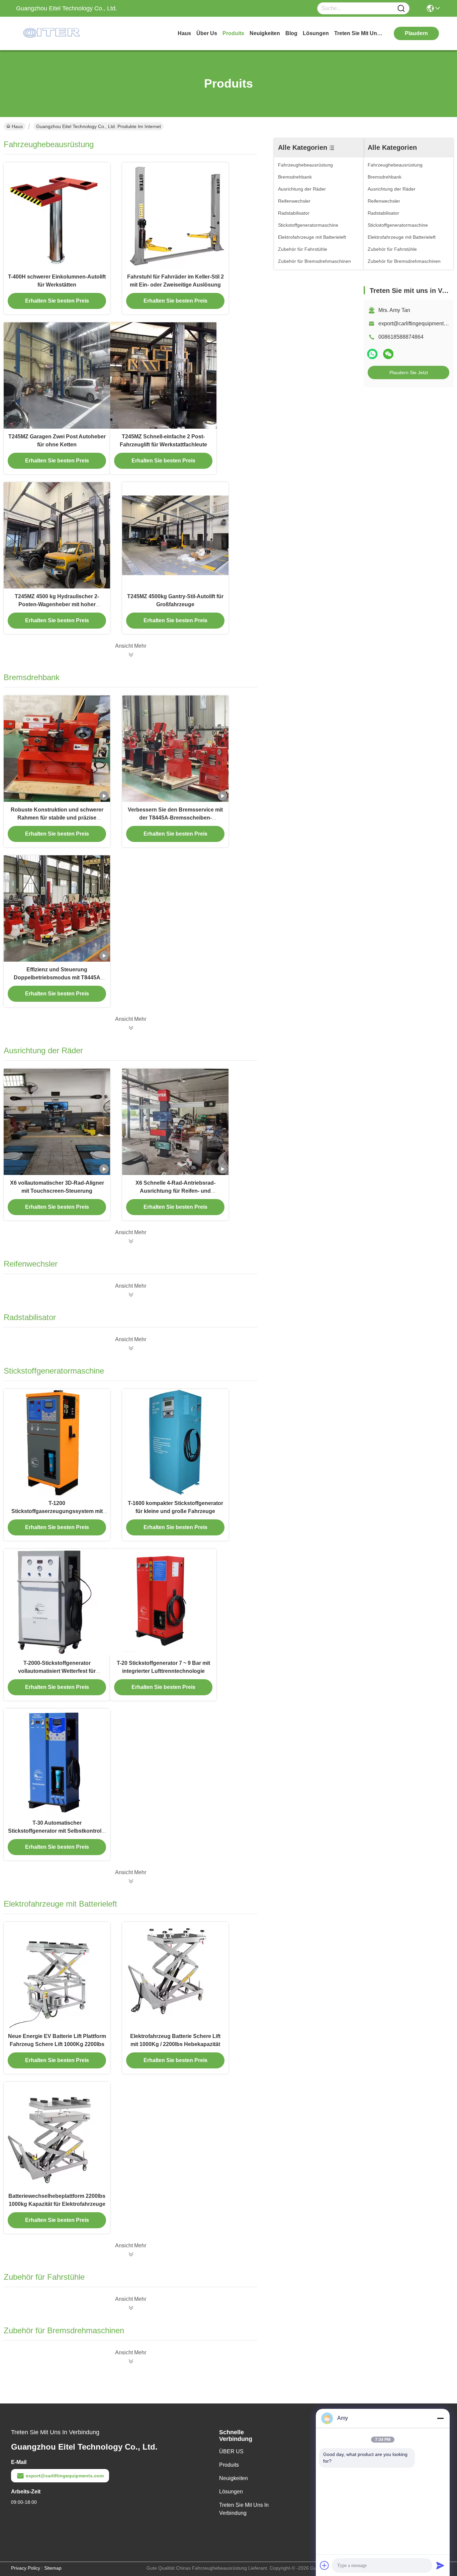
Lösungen (231, 2492)
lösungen (316, 33)
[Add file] (325, 2565)
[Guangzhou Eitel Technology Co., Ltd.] (53, 33)
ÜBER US (231, 2451)
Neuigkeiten (234, 2478)
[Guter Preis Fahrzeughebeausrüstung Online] (130, 655)
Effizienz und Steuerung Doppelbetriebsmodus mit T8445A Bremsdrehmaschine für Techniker (57, 978)
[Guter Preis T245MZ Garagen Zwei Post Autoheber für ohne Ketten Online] (57, 375)
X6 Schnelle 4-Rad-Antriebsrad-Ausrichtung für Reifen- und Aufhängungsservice (175, 1191)
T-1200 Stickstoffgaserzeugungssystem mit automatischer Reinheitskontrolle (57, 1511)
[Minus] (440, 2418)
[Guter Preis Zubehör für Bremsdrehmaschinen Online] (130, 2361)
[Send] (440, 2565)
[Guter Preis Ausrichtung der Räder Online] (130, 1241)
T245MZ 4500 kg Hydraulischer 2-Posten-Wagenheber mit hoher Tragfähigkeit (57, 604)
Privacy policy (26, 2568)
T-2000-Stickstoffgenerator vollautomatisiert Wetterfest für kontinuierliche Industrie (57, 1671)
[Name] (401, 9)
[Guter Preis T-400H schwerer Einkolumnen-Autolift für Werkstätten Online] (57, 216)
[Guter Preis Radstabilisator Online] (130, 1348)
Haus (184, 33)
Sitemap (53, 2568)
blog (291, 33)
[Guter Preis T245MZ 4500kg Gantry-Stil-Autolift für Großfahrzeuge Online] (175, 535)
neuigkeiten (265, 33)
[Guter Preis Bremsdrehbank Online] (130, 1028)
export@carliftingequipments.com (65, 2476)
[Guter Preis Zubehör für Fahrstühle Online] (130, 2308)
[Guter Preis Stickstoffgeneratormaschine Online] (130, 1881)
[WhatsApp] (372, 354)
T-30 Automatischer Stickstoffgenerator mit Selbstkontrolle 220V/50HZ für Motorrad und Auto (57, 1831)
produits (233, 33)
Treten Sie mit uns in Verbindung (244, 2509)
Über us (207, 33)
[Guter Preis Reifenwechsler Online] (130, 1295)
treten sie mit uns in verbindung (359, 33)
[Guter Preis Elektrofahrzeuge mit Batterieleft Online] (130, 2254)
